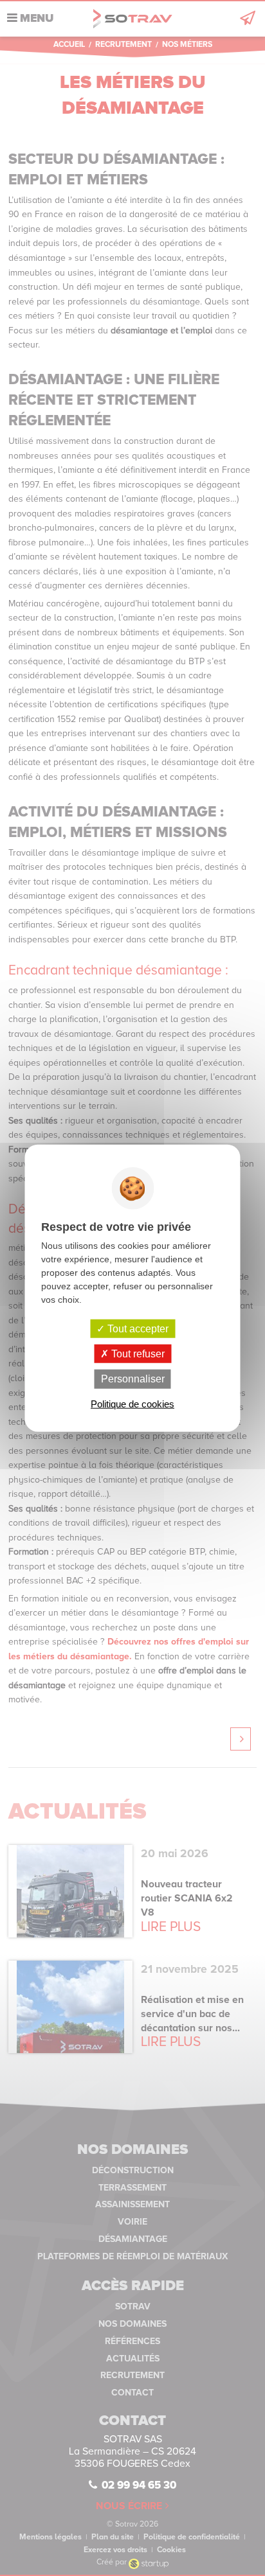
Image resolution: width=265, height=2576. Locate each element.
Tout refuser (137, 1354)
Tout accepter (137, 1329)
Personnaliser (133, 1379)
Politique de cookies (132, 1403)
